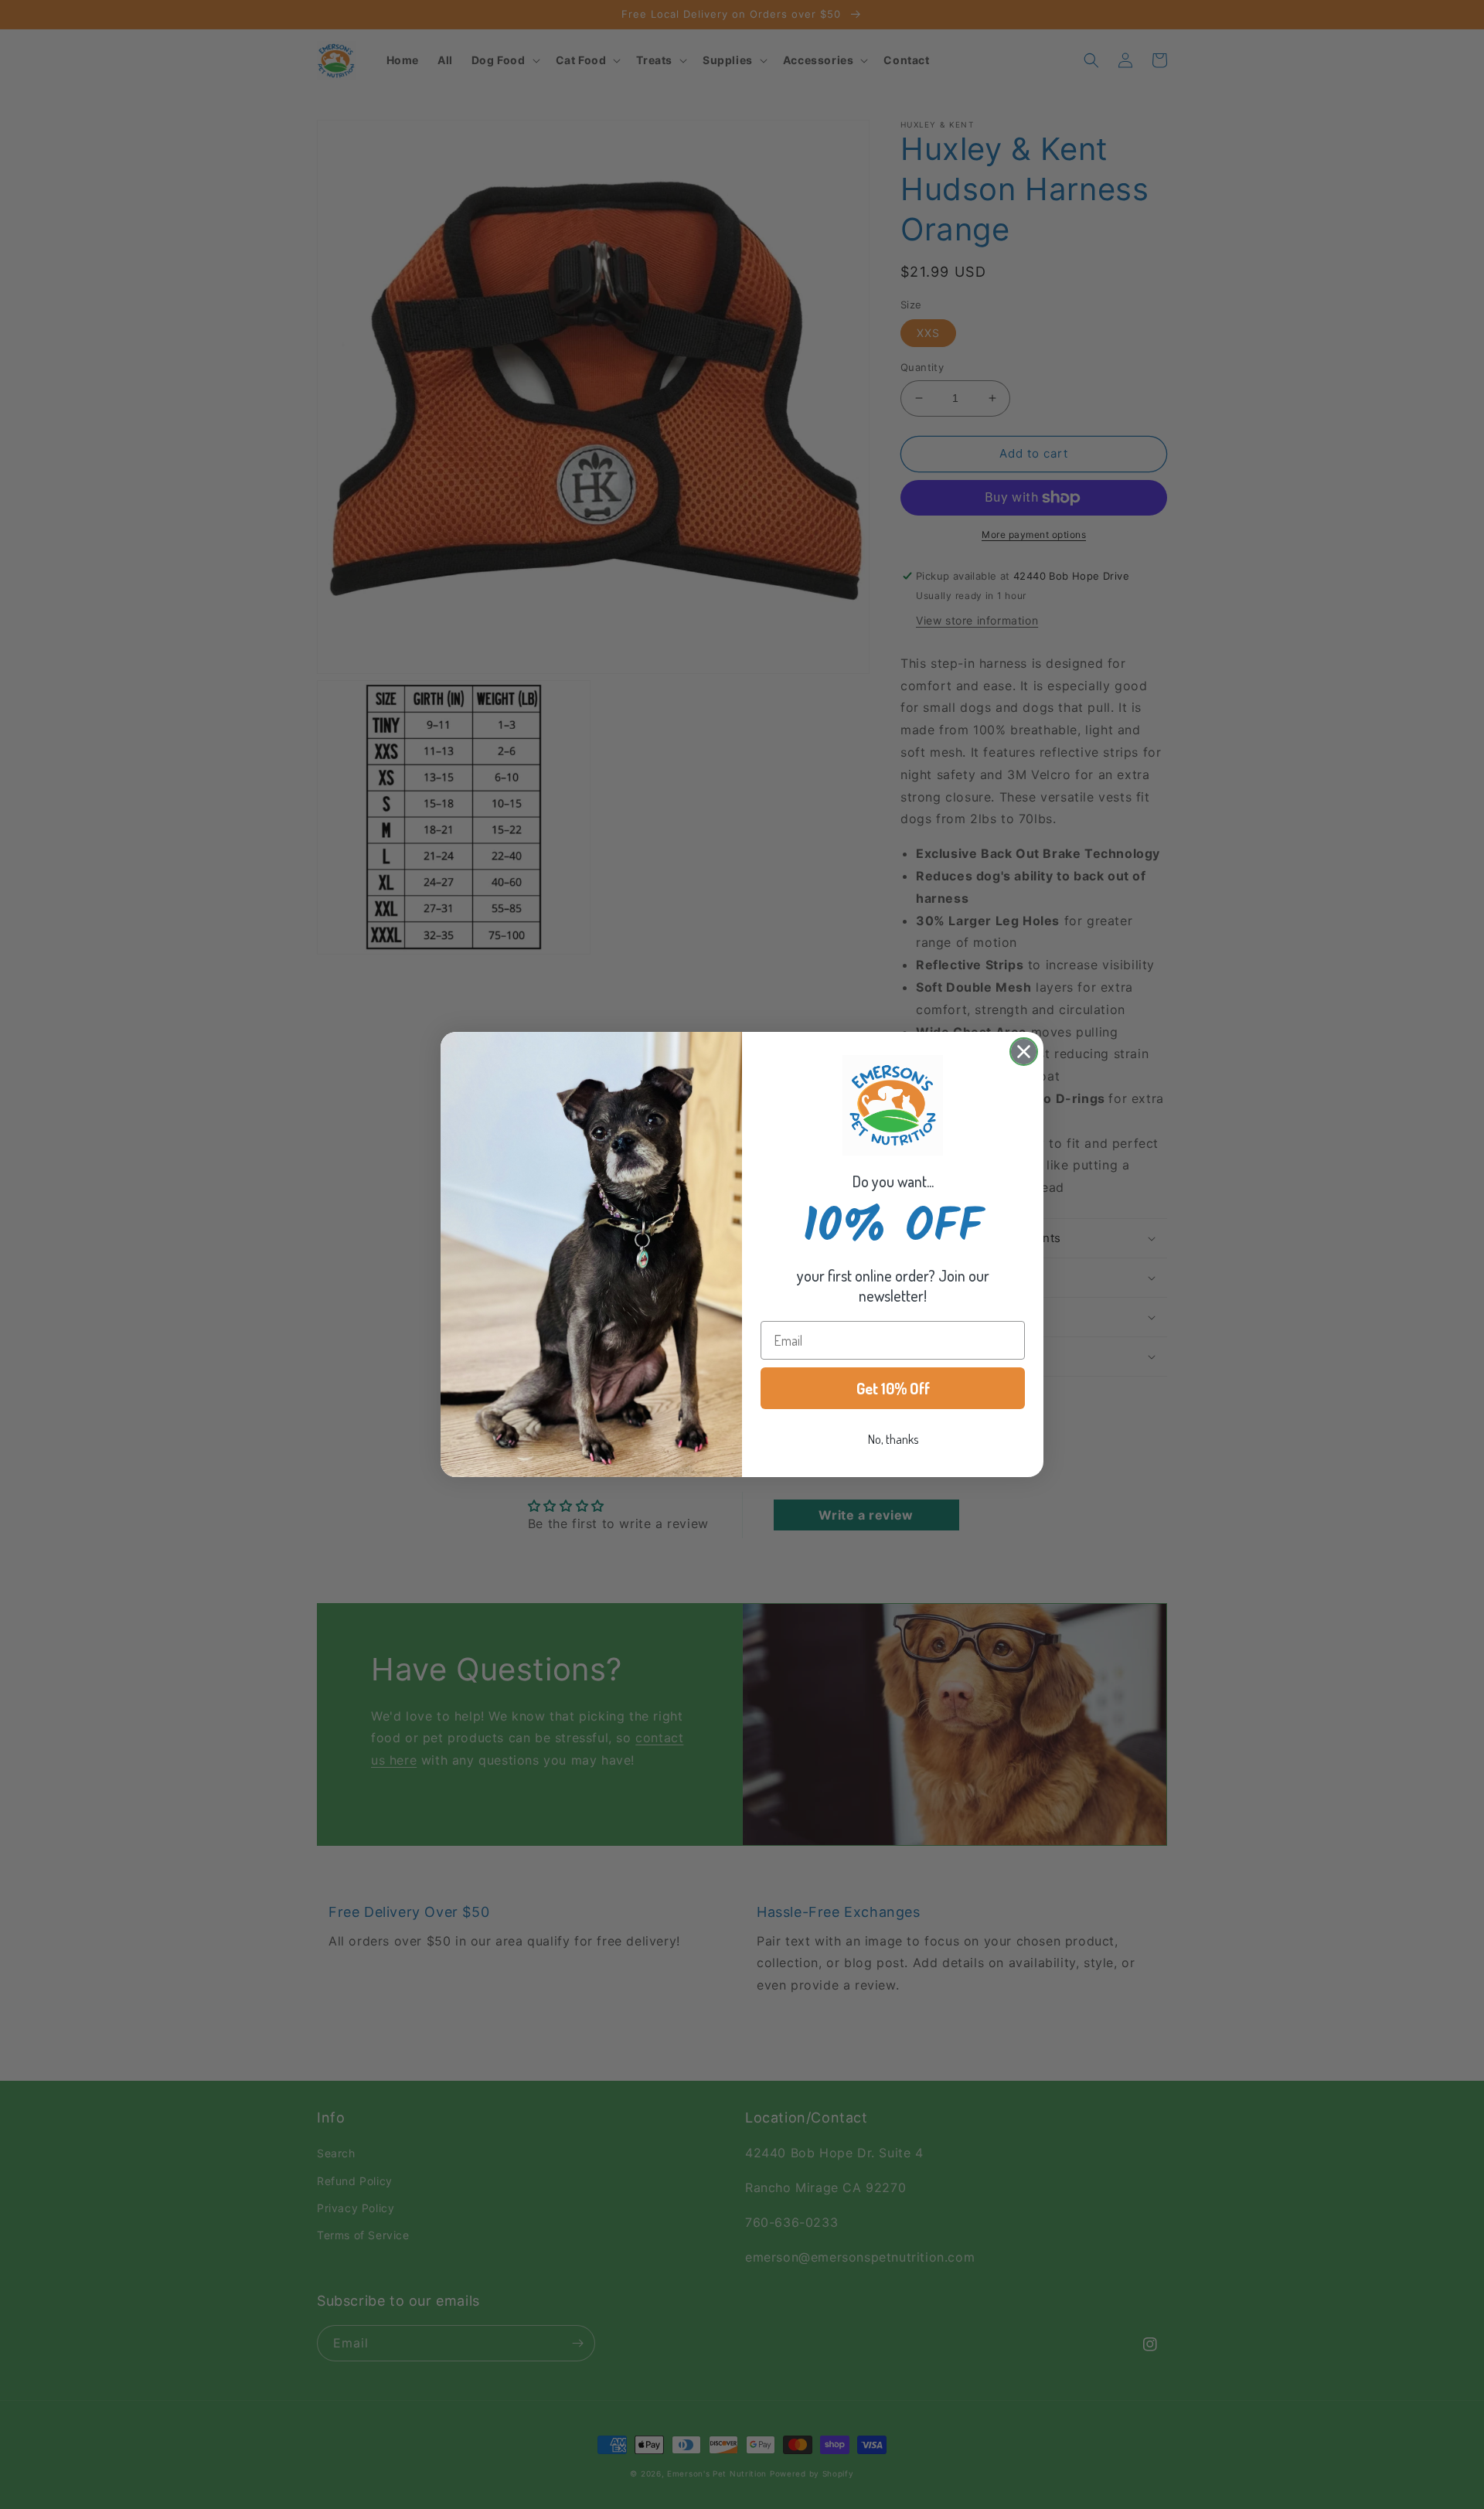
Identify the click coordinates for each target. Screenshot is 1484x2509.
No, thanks (893, 1439)
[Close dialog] (1024, 1052)
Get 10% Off (893, 1388)
